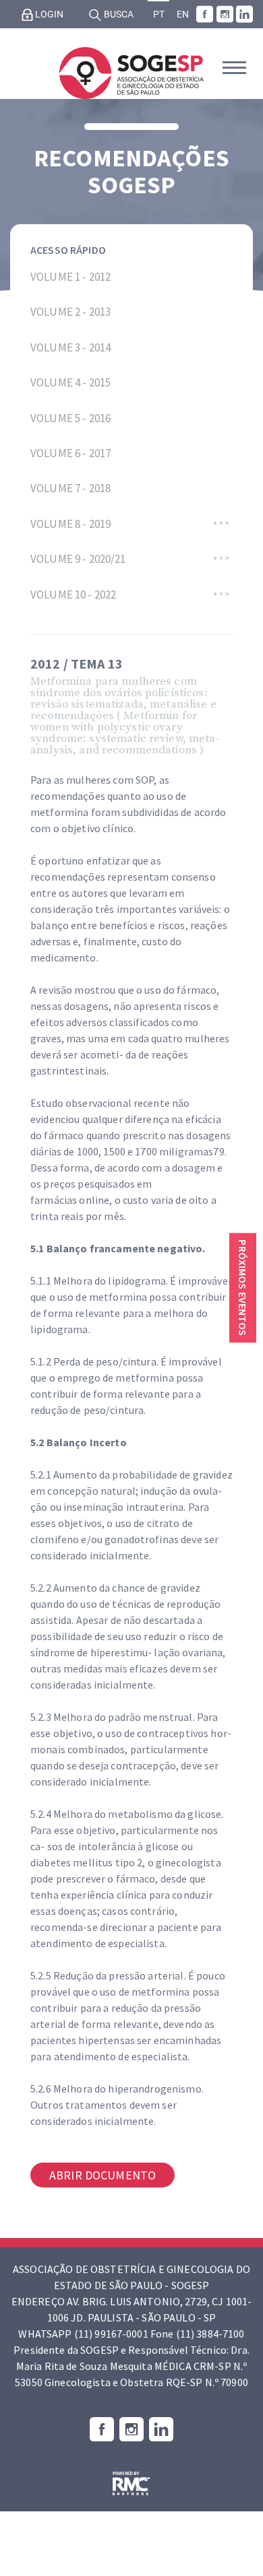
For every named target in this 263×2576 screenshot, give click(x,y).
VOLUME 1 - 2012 (70, 277)
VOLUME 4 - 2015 (70, 382)
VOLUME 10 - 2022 (73, 595)
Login (48, 14)
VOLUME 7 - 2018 (70, 488)
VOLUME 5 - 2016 (70, 418)
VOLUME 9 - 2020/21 (78, 559)
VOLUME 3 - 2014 (70, 347)
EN (183, 14)
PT (159, 14)
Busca (118, 14)
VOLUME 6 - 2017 (70, 453)
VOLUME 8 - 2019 (70, 524)
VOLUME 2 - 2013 (70, 312)
